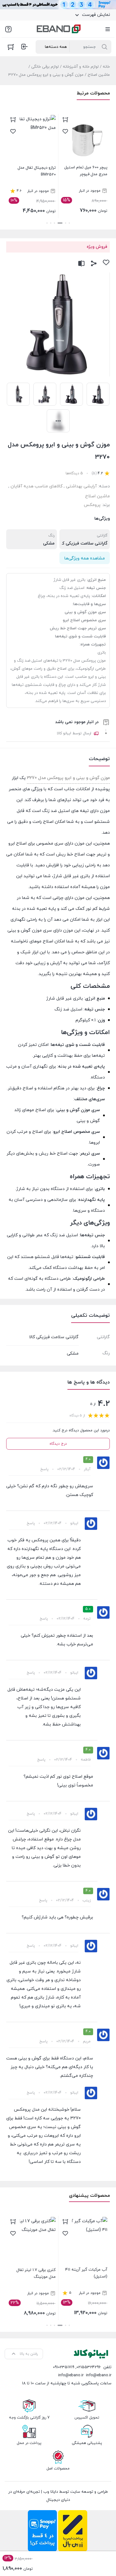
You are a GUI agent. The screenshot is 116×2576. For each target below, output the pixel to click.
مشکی (49, 543)
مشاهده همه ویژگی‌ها (85, 558)
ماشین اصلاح (99, 75)
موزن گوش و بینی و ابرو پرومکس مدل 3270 (68, 778)
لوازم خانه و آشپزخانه (81, 67)
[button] (69, 223)
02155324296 (89, 2367)
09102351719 (64, 2367)
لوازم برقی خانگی (45, 67)
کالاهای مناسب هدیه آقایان (37, 486)
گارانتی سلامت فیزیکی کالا (83, 543)
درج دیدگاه (58, 1444)
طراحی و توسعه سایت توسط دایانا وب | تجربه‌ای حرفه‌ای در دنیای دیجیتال (58, 2496)
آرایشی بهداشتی (81, 486)
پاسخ (44, 1469)
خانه (106, 67)
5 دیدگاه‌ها (74, 473)
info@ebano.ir (71, 2375)
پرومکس (92, 505)
